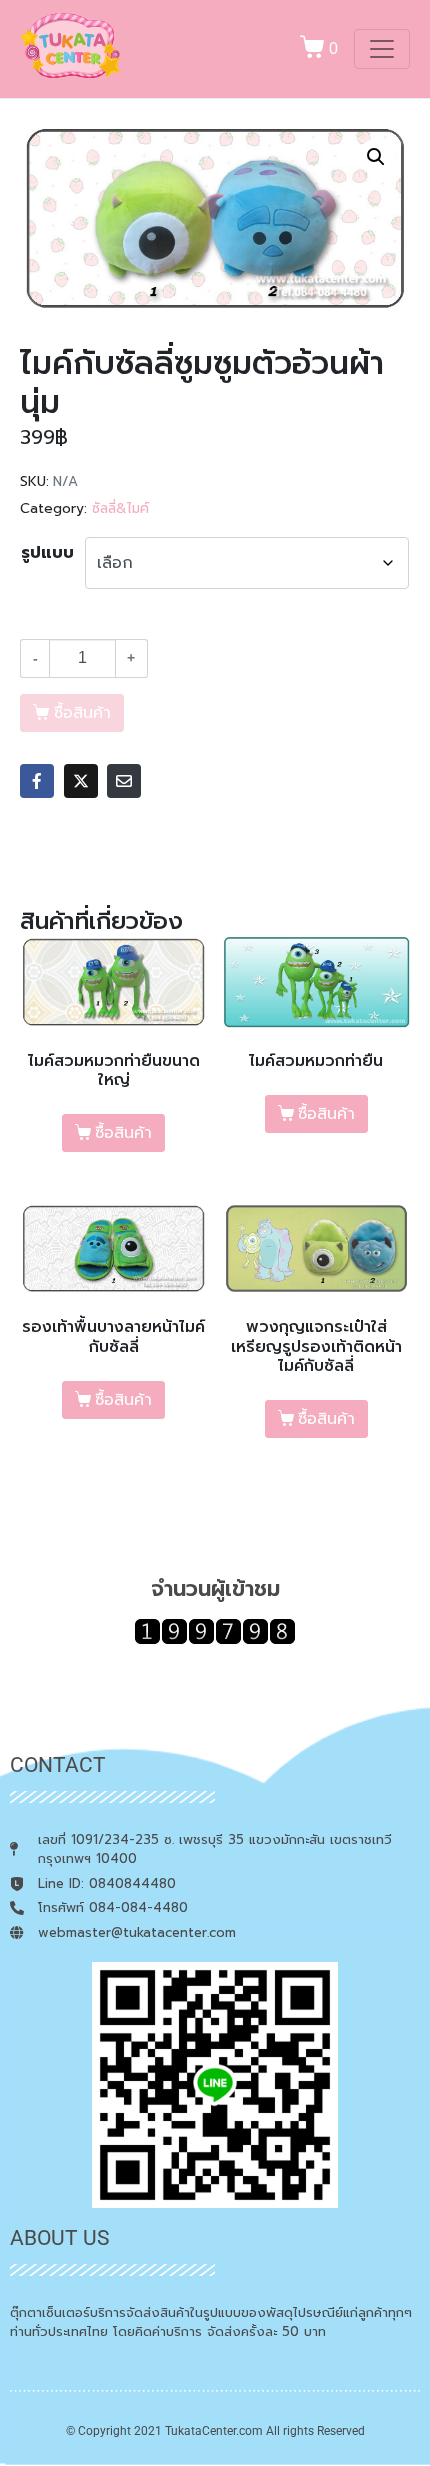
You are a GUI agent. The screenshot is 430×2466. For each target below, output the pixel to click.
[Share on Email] (124, 781)
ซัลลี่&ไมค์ (120, 508)
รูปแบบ (47, 553)
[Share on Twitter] (81, 781)
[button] (376, 157)
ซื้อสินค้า (123, 1133)
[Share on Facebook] (37, 781)
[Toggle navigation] (382, 49)
